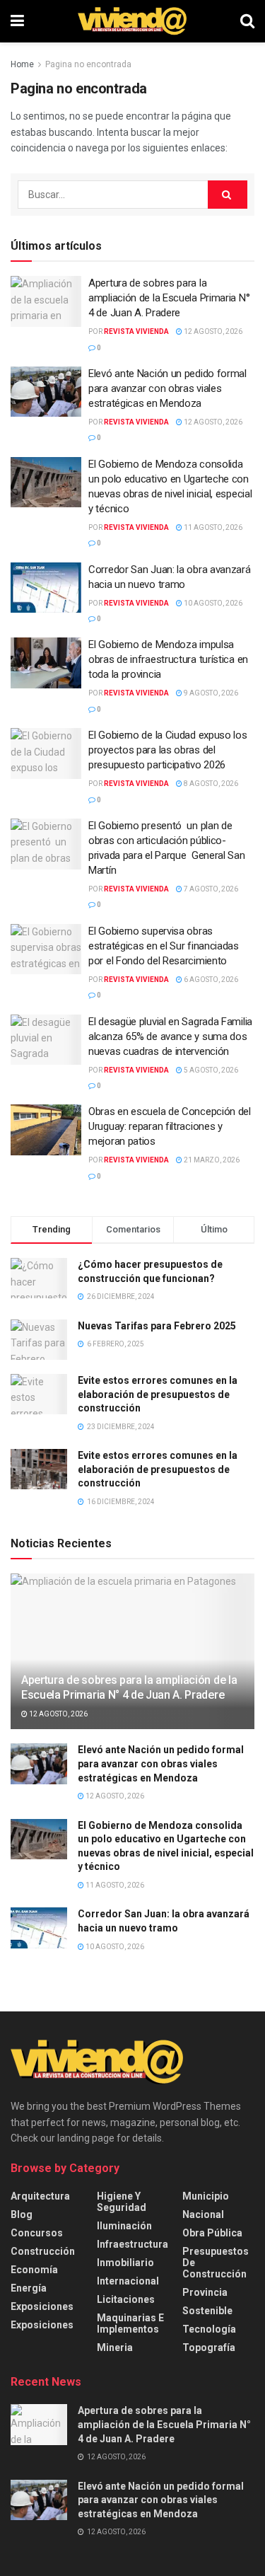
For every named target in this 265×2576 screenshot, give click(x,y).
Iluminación (124, 2226)
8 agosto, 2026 (210, 784)
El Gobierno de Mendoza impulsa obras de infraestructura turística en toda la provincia (168, 659)
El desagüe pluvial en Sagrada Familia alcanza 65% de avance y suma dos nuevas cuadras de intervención (170, 1036)
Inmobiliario (125, 2263)
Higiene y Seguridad (122, 2202)
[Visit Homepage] (132, 21)
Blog (22, 2214)
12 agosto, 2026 (212, 331)
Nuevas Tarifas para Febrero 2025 (157, 1326)
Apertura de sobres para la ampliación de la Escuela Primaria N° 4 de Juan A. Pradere (169, 298)
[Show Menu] (17, 21)
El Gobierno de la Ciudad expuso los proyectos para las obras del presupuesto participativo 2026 (168, 750)
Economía (34, 2270)
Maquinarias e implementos (130, 2323)
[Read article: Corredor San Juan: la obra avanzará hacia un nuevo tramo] (46, 588)
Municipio (206, 2196)
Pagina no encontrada (88, 64)
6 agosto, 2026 (210, 980)
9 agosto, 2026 (210, 693)
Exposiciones (42, 2306)
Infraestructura (132, 2244)
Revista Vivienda (136, 331)
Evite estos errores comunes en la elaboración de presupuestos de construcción (158, 1394)
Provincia (205, 2292)
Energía (29, 2288)
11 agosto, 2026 (212, 527)
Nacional (203, 2214)
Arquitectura (40, 2196)
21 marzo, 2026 (211, 1160)
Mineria (115, 2347)
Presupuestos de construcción (216, 2263)
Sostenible (207, 2311)
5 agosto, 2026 (210, 1070)
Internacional (128, 2281)
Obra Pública (212, 2233)
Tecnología (209, 2329)
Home (22, 64)
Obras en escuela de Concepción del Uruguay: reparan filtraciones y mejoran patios (170, 1126)
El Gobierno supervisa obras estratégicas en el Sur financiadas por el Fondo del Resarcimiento (164, 946)
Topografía (209, 2347)
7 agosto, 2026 (210, 889)
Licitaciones (126, 2299)
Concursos (37, 2233)
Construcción (43, 2251)
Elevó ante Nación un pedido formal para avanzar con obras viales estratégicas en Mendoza (167, 388)
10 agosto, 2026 (212, 603)
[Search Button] (247, 21)
